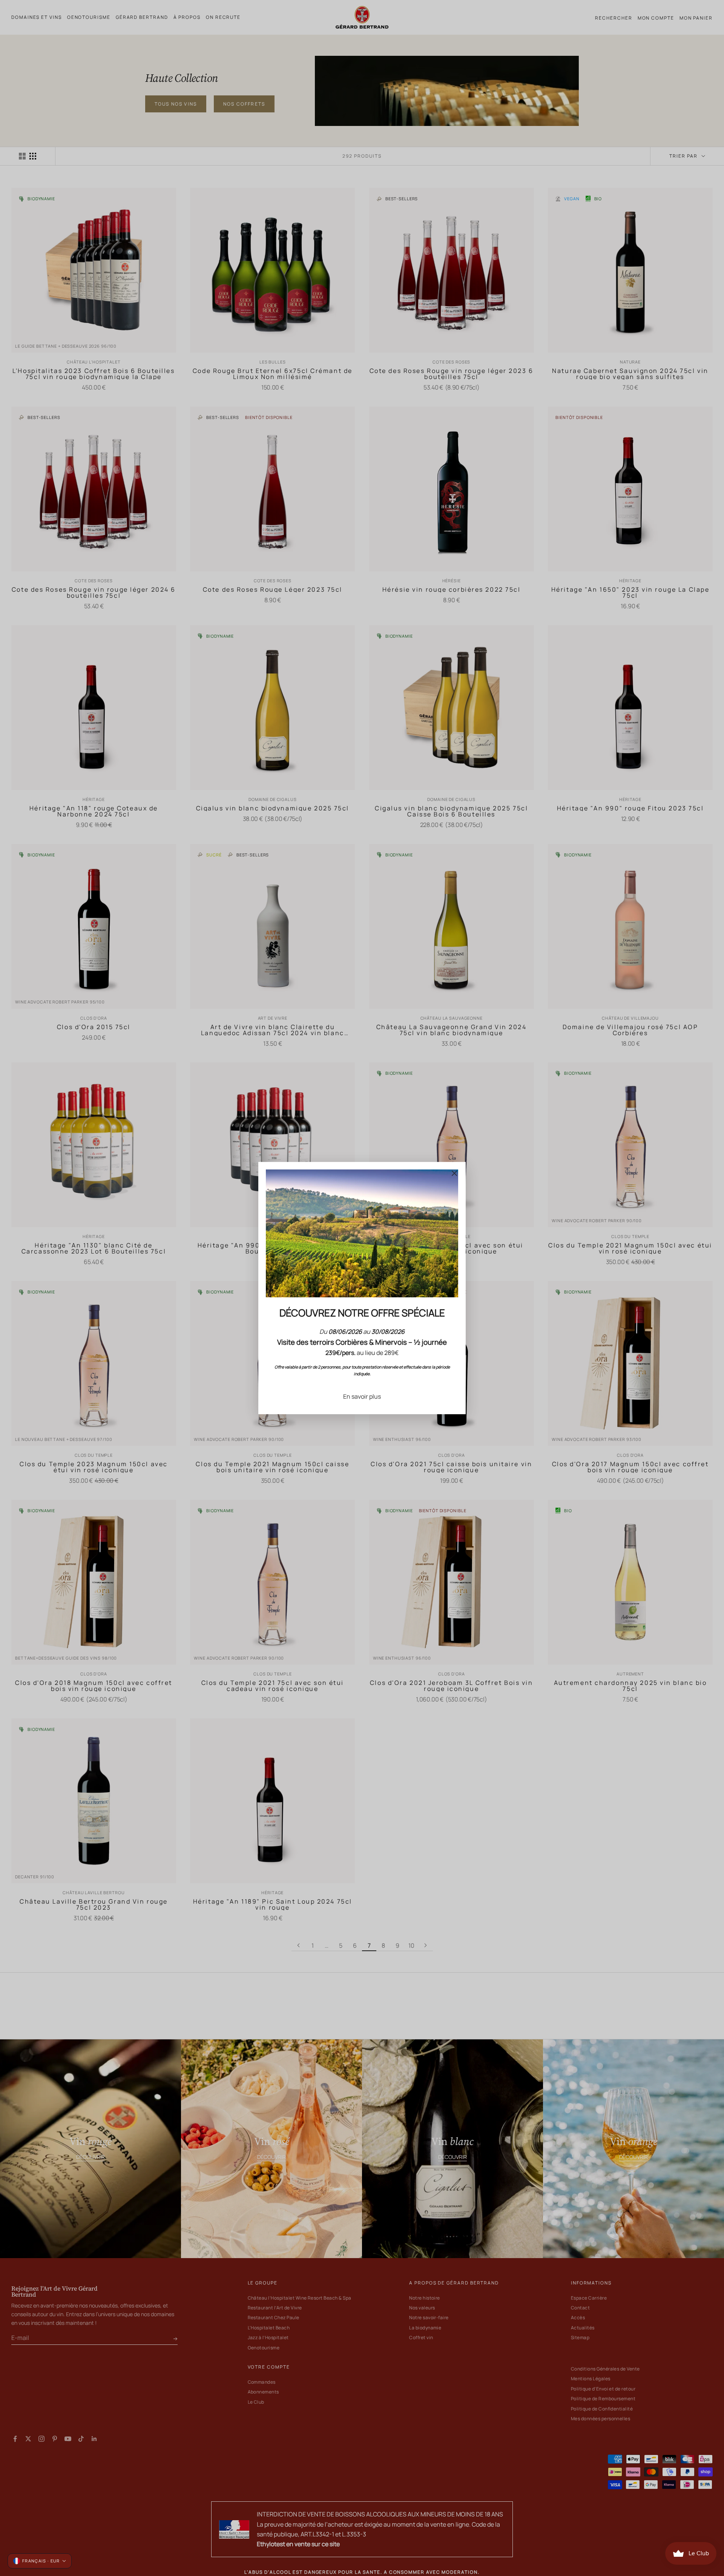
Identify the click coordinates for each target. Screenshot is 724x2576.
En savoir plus (362, 1396)
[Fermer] (454, 1173)
